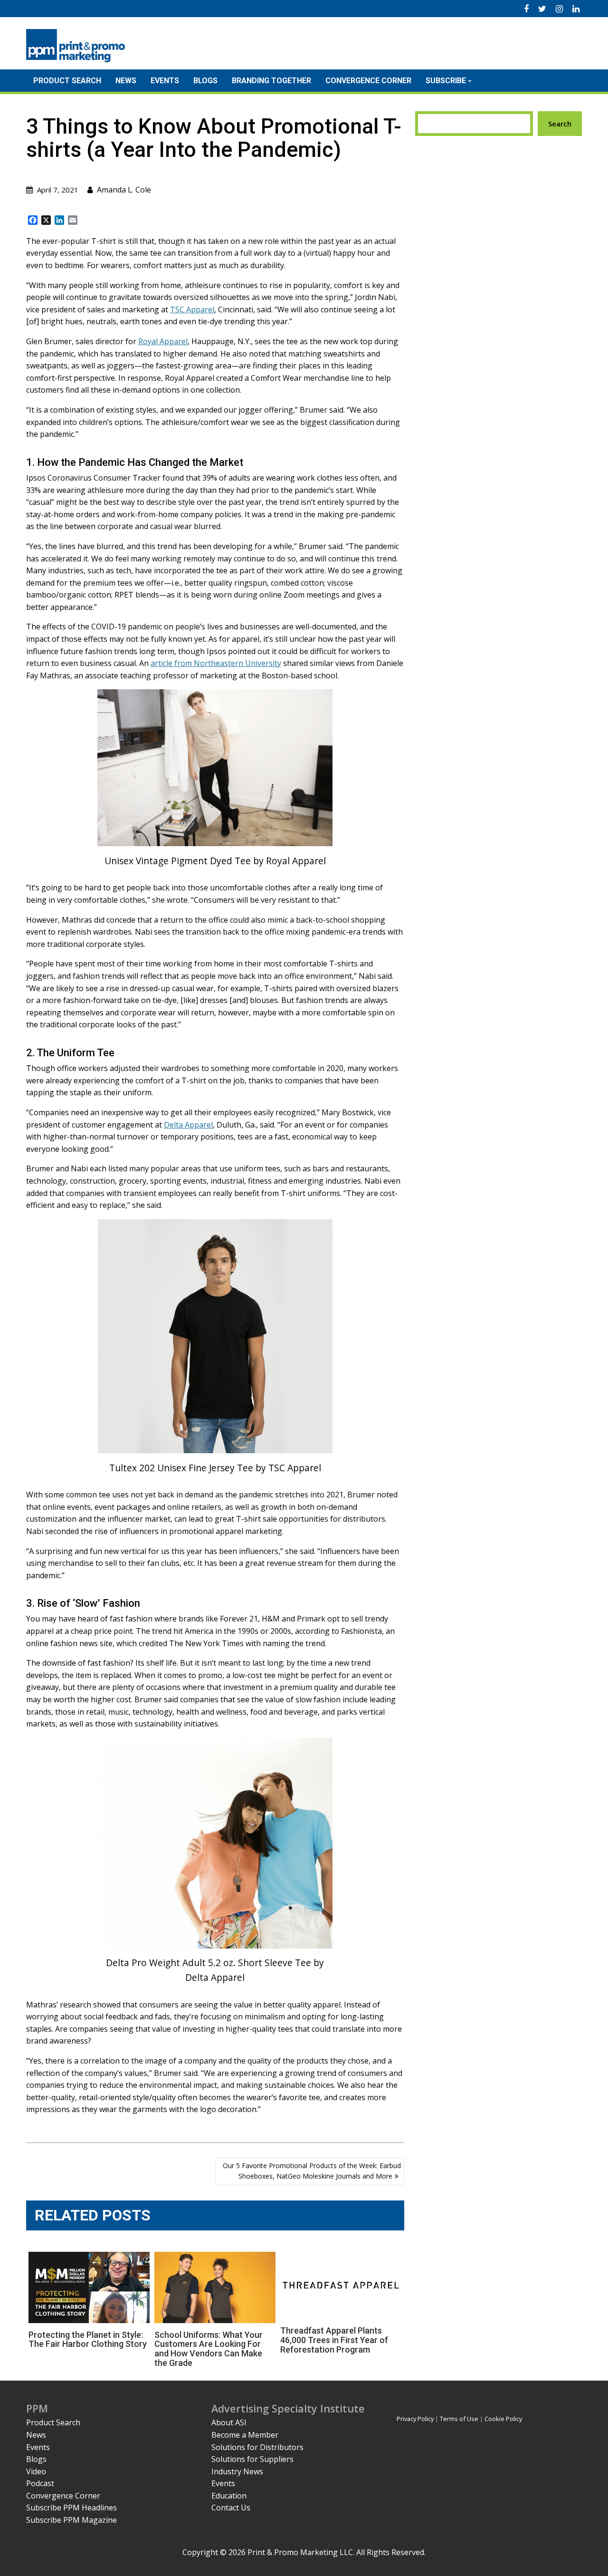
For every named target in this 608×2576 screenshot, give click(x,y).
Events (165, 81)
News (126, 81)
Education (229, 2496)
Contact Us (231, 2508)
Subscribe (446, 81)
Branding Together (271, 81)
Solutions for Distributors (257, 2447)
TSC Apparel (192, 309)
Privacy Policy (415, 2419)
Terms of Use (459, 2419)
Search (560, 124)
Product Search (67, 81)
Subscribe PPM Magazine (71, 2520)
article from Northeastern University (216, 663)
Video (36, 2471)
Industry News (237, 2471)
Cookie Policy (503, 2419)
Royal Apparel (163, 341)
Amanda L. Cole (124, 190)
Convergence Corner (368, 81)
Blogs (205, 81)
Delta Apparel (188, 1125)
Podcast (40, 2483)
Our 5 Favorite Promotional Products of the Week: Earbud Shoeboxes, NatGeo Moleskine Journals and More (312, 2171)
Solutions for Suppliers (252, 2459)
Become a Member (245, 2435)
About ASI (229, 2422)
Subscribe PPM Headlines (71, 2508)
